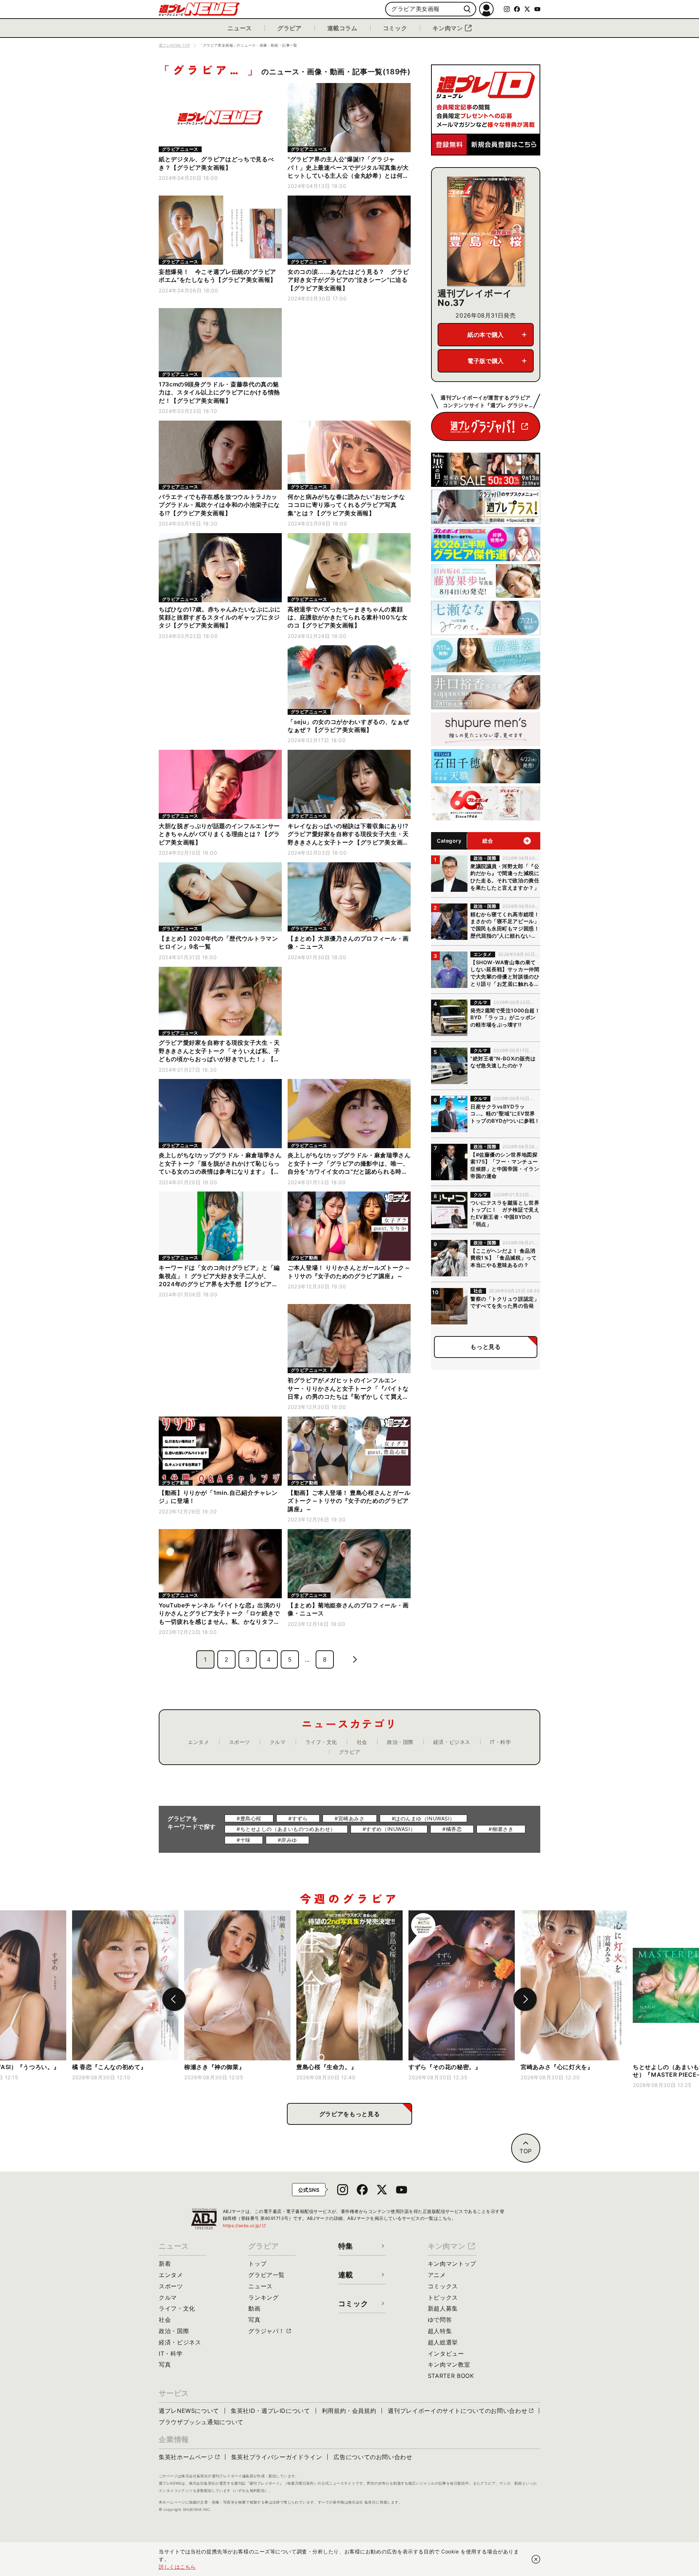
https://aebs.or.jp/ (245, 2226)
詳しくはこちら (177, 2567)
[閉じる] (536, 2559)
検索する (467, 9)
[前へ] (174, 1999)
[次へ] (525, 1999)
